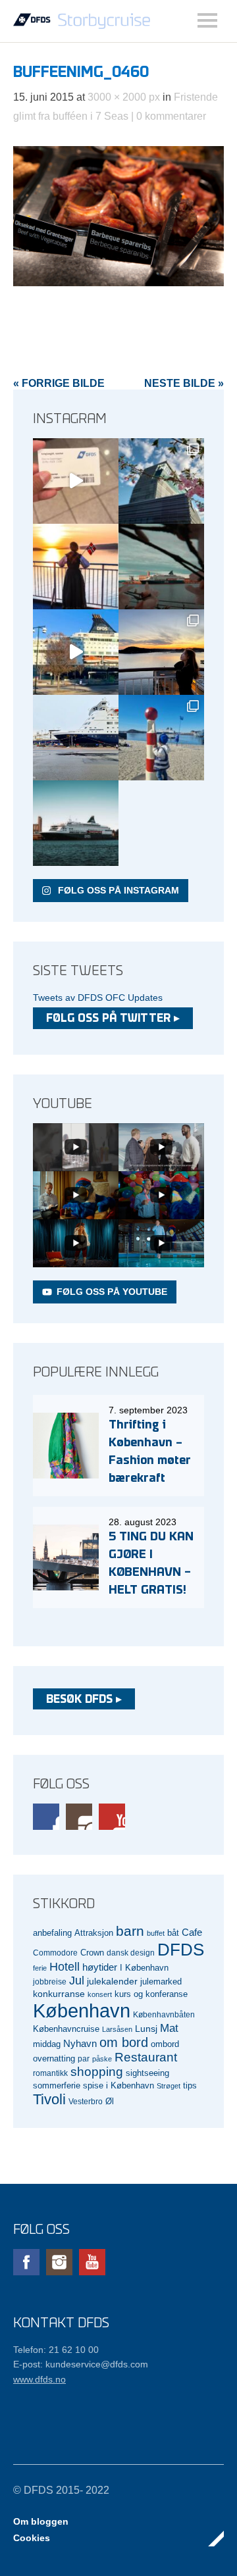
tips (190, 2085)
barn (130, 1931)
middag (47, 2044)
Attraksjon (94, 1933)
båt (173, 1933)
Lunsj (146, 2029)
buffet (156, 1933)
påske (102, 2059)
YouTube (112, 1817)
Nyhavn (80, 2044)
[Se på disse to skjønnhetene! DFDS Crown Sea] (76, 738)
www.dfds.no (39, 2379)
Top (210, 2538)
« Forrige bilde (59, 383)
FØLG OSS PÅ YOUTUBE (112, 1292)
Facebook (46, 1817)
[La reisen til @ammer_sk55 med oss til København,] (76, 481)
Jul (77, 1981)
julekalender (112, 1981)
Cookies (32, 2538)
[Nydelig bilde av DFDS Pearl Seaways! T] (161, 567)
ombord (165, 2044)
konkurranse (59, 1994)
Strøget (169, 2086)
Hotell (65, 1967)
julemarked (161, 1982)
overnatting (54, 2058)
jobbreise (50, 1982)
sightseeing (147, 2073)
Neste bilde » (184, 383)
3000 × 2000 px (124, 97)
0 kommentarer (171, 116)
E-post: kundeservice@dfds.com (81, 2364)
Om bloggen (41, 2521)
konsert (100, 1994)
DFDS (181, 1950)
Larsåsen (117, 2029)
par (84, 2058)
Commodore (55, 1953)
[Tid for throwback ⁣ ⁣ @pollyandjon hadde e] (161, 652)
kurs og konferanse (151, 1994)
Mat (169, 2028)
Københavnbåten (164, 2014)
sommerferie (57, 2086)
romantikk (50, 2073)
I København (144, 1968)
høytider (100, 1967)
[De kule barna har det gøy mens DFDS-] (161, 738)
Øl (110, 2102)
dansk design (131, 1953)
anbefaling (52, 1933)
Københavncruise (66, 2029)
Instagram (79, 1817)
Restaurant (146, 2057)
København (82, 2010)
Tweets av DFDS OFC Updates (98, 998)
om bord (124, 2042)
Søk (207, 20)
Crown (92, 1953)
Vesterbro (86, 2101)
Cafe (192, 1932)
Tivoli (49, 2099)
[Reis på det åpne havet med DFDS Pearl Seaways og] (76, 823)
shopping (97, 2072)
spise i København (118, 2086)
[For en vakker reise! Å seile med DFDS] (76, 652)
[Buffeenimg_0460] (118, 283)
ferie (40, 1968)
